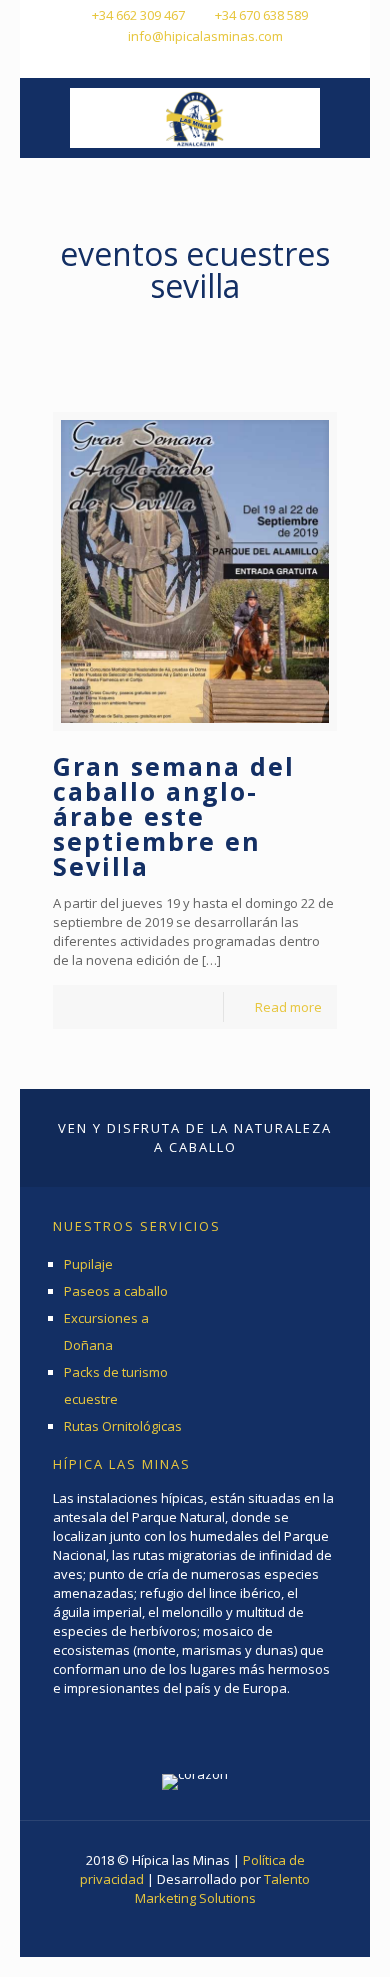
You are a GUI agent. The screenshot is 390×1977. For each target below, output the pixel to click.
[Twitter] (195, 61)
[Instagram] (221, 61)
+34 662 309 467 (138, 15)
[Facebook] (169, 61)
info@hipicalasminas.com (205, 36)
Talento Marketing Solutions (223, 1888)
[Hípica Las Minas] (195, 118)
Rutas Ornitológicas (123, 1426)
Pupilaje (88, 1264)
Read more (288, 1007)
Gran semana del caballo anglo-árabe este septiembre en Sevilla (174, 816)
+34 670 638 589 (261, 15)
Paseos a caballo (116, 1291)
